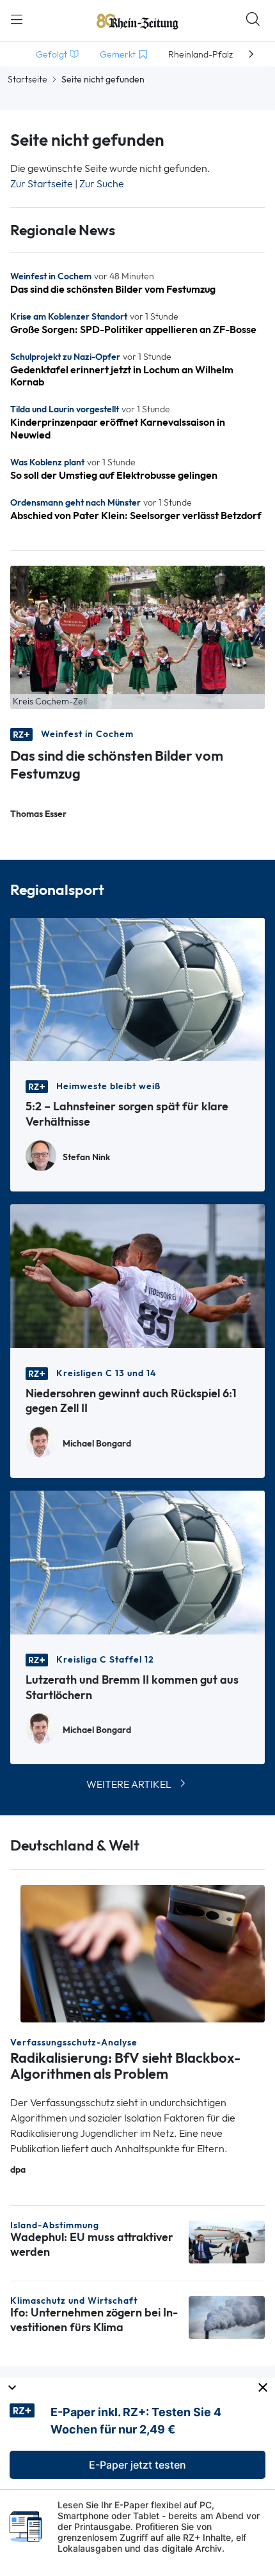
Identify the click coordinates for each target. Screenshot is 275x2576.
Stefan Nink (86, 1157)
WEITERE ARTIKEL (129, 1784)
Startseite (27, 79)
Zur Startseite (42, 184)
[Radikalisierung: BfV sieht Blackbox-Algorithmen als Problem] (143, 1952)
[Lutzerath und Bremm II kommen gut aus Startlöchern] (137, 1561)
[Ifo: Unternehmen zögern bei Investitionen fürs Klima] (227, 2316)
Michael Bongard (97, 1444)
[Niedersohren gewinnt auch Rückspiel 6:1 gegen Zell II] (137, 1275)
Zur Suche (102, 184)
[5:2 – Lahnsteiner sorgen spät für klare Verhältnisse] (137, 989)
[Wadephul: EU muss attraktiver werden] (227, 2241)
